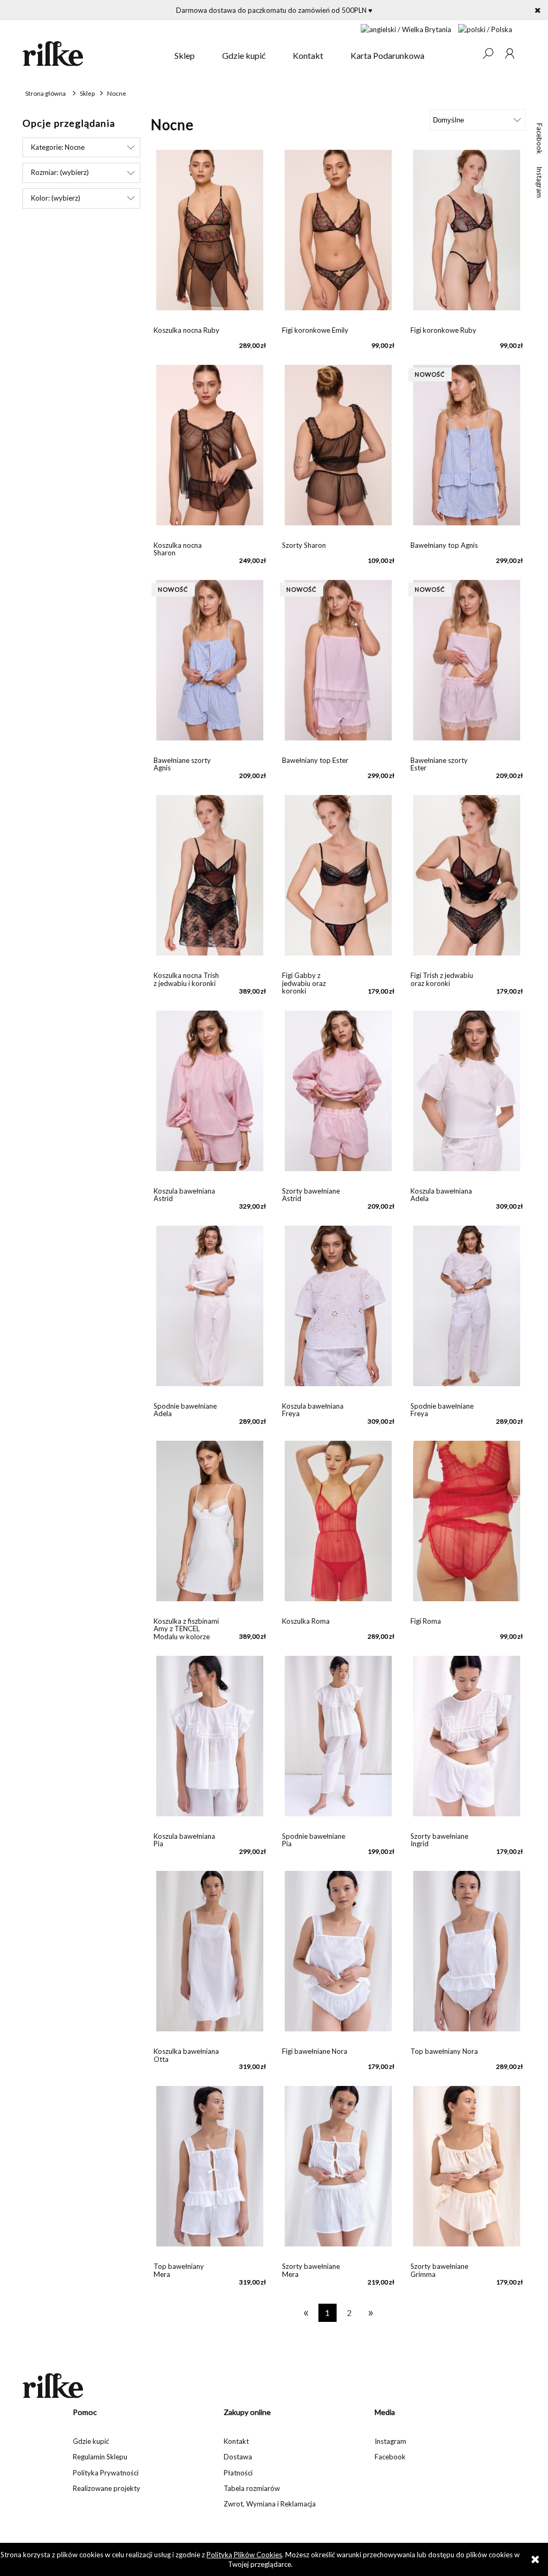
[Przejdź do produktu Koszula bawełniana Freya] (338, 1311)
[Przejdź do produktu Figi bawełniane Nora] (338, 1956)
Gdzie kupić (91, 2441)
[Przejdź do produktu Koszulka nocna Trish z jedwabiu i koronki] (210, 881)
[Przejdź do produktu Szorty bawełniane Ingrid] (467, 1741)
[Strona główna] (92, 53)
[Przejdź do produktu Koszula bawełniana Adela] (467, 1096)
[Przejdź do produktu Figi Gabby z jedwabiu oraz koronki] (338, 881)
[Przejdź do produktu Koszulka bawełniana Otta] (210, 1956)
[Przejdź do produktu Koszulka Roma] (338, 1526)
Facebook (539, 139)
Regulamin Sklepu (100, 2457)
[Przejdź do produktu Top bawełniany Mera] (210, 2172)
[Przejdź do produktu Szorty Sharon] (338, 450)
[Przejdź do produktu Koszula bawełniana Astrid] (210, 1096)
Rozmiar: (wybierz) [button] (60, 172)
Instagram (539, 182)
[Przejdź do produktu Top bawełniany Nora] (467, 1956)
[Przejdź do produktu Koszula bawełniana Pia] (210, 1741)
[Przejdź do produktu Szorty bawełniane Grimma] (467, 2172)
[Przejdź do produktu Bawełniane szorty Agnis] (210, 666)
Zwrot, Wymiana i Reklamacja (270, 2504)
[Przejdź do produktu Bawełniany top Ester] (338, 666)
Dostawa (238, 2457)
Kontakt (236, 2441)
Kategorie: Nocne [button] (58, 147)
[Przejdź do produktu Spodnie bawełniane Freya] (467, 1311)
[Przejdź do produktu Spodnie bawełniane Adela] (210, 1311)
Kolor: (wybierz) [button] (56, 198)
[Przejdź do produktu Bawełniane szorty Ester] (467, 666)
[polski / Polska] (485, 28)
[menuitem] (185, 56)
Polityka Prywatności (106, 2473)
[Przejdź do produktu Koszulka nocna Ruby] (210, 235)
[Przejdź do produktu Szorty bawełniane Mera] (338, 2172)
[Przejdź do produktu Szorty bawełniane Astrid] (338, 1096)
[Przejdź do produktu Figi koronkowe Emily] (338, 235)
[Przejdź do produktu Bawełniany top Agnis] (467, 450)
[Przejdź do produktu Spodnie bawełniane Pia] (338, 1741)
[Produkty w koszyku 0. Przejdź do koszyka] (466, 53)
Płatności (238, 2473)
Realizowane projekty (106, 2488)
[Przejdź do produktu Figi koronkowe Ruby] (467, 235)
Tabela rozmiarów (252, 2488)
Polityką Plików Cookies (244, 2555)
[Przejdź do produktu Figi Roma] (467, 1526)
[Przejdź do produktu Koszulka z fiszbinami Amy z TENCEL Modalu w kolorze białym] (210, 1526)
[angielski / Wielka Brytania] (406, 28)
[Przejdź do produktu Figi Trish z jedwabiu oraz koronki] (467, 881)
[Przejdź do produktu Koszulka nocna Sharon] (210, 450)
